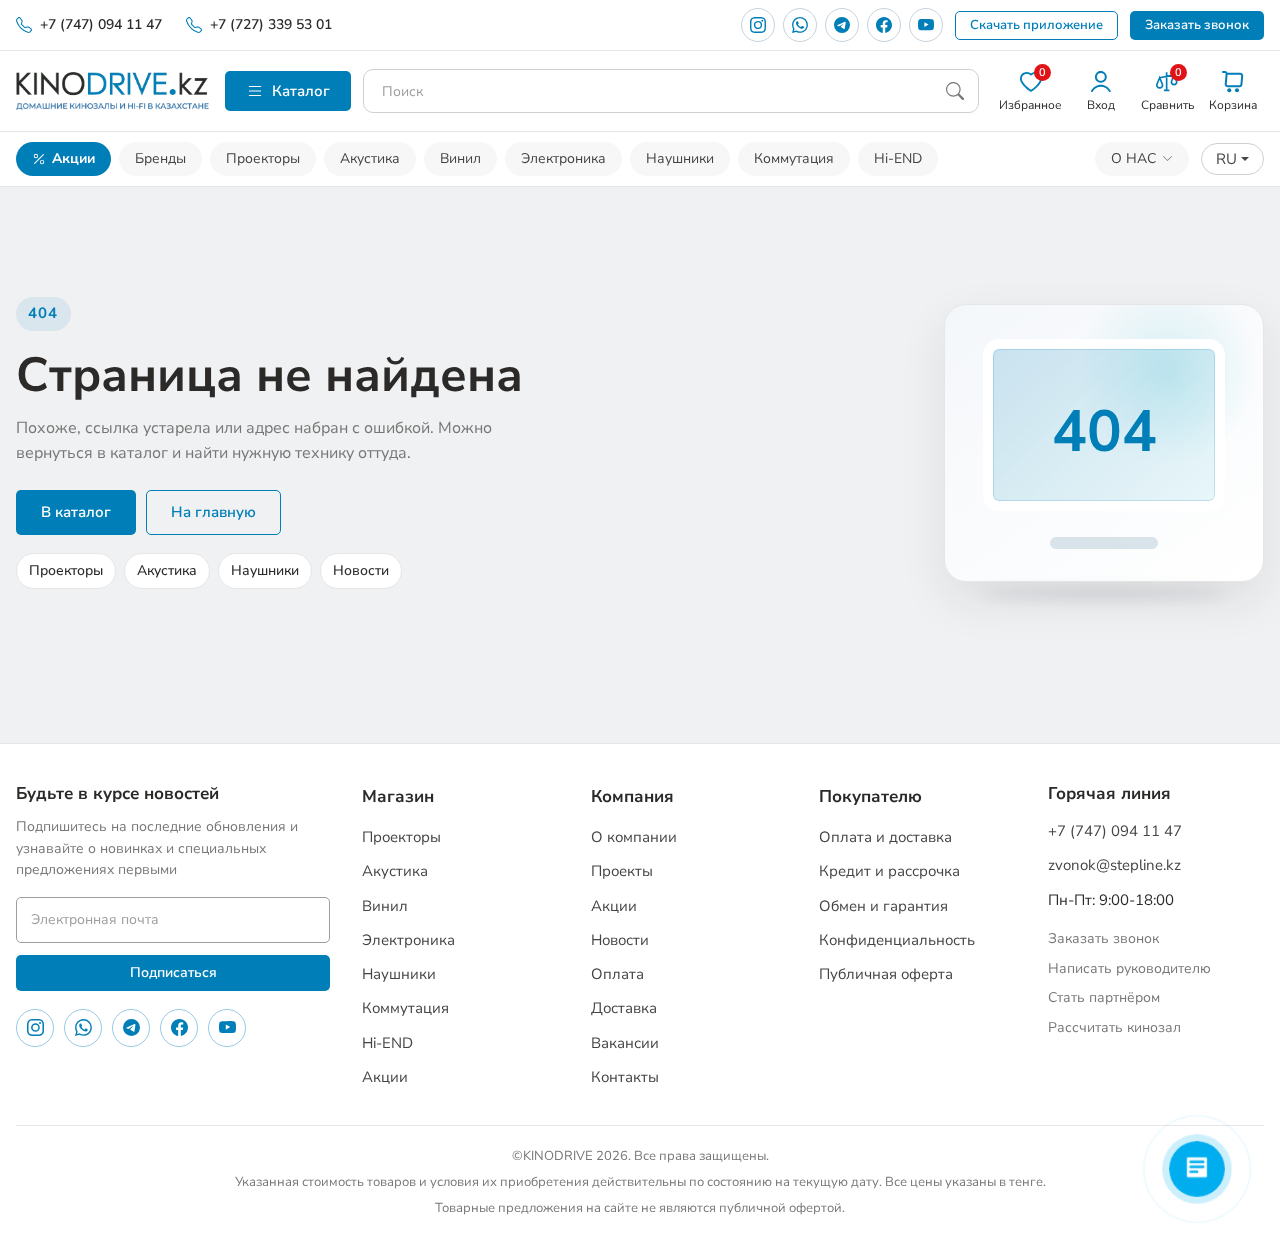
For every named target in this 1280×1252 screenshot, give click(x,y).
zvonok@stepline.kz (1114, 865)
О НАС (1133, 158)
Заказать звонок (1197, 25)
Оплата (617, 974)
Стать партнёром (1104, 997)
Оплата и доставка (885, 837)
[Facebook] (884, 25)
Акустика (370, 158)
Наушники (680, 158)
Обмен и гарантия (883, 906)
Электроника (563, 158)
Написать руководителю (1129, 968)
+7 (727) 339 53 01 (271, 24)
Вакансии (625, 1043)
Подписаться (173, 972)
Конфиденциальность (897, 940)
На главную (213, 512)
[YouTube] (926, 25)
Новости (361, 570)
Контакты (625, 1077)
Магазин (398, 796)
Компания (632, 796)
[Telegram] (842, 25)
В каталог (76, 512)
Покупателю (870, 796)
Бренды (160, 158)
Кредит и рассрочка (889, 871)
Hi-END (898, 158)
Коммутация (794, 158)
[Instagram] (758, 25)
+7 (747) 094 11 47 (101, 24)
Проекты (622, 871)
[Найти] (955, 91)
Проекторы (263, 158)
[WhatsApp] (800, 25)
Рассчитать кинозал (1114, 1027)
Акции (73, 158)
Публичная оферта (886, 974)
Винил (460, 158)
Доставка (624, 1008)
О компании (634, 837)
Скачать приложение (1036, 25)
